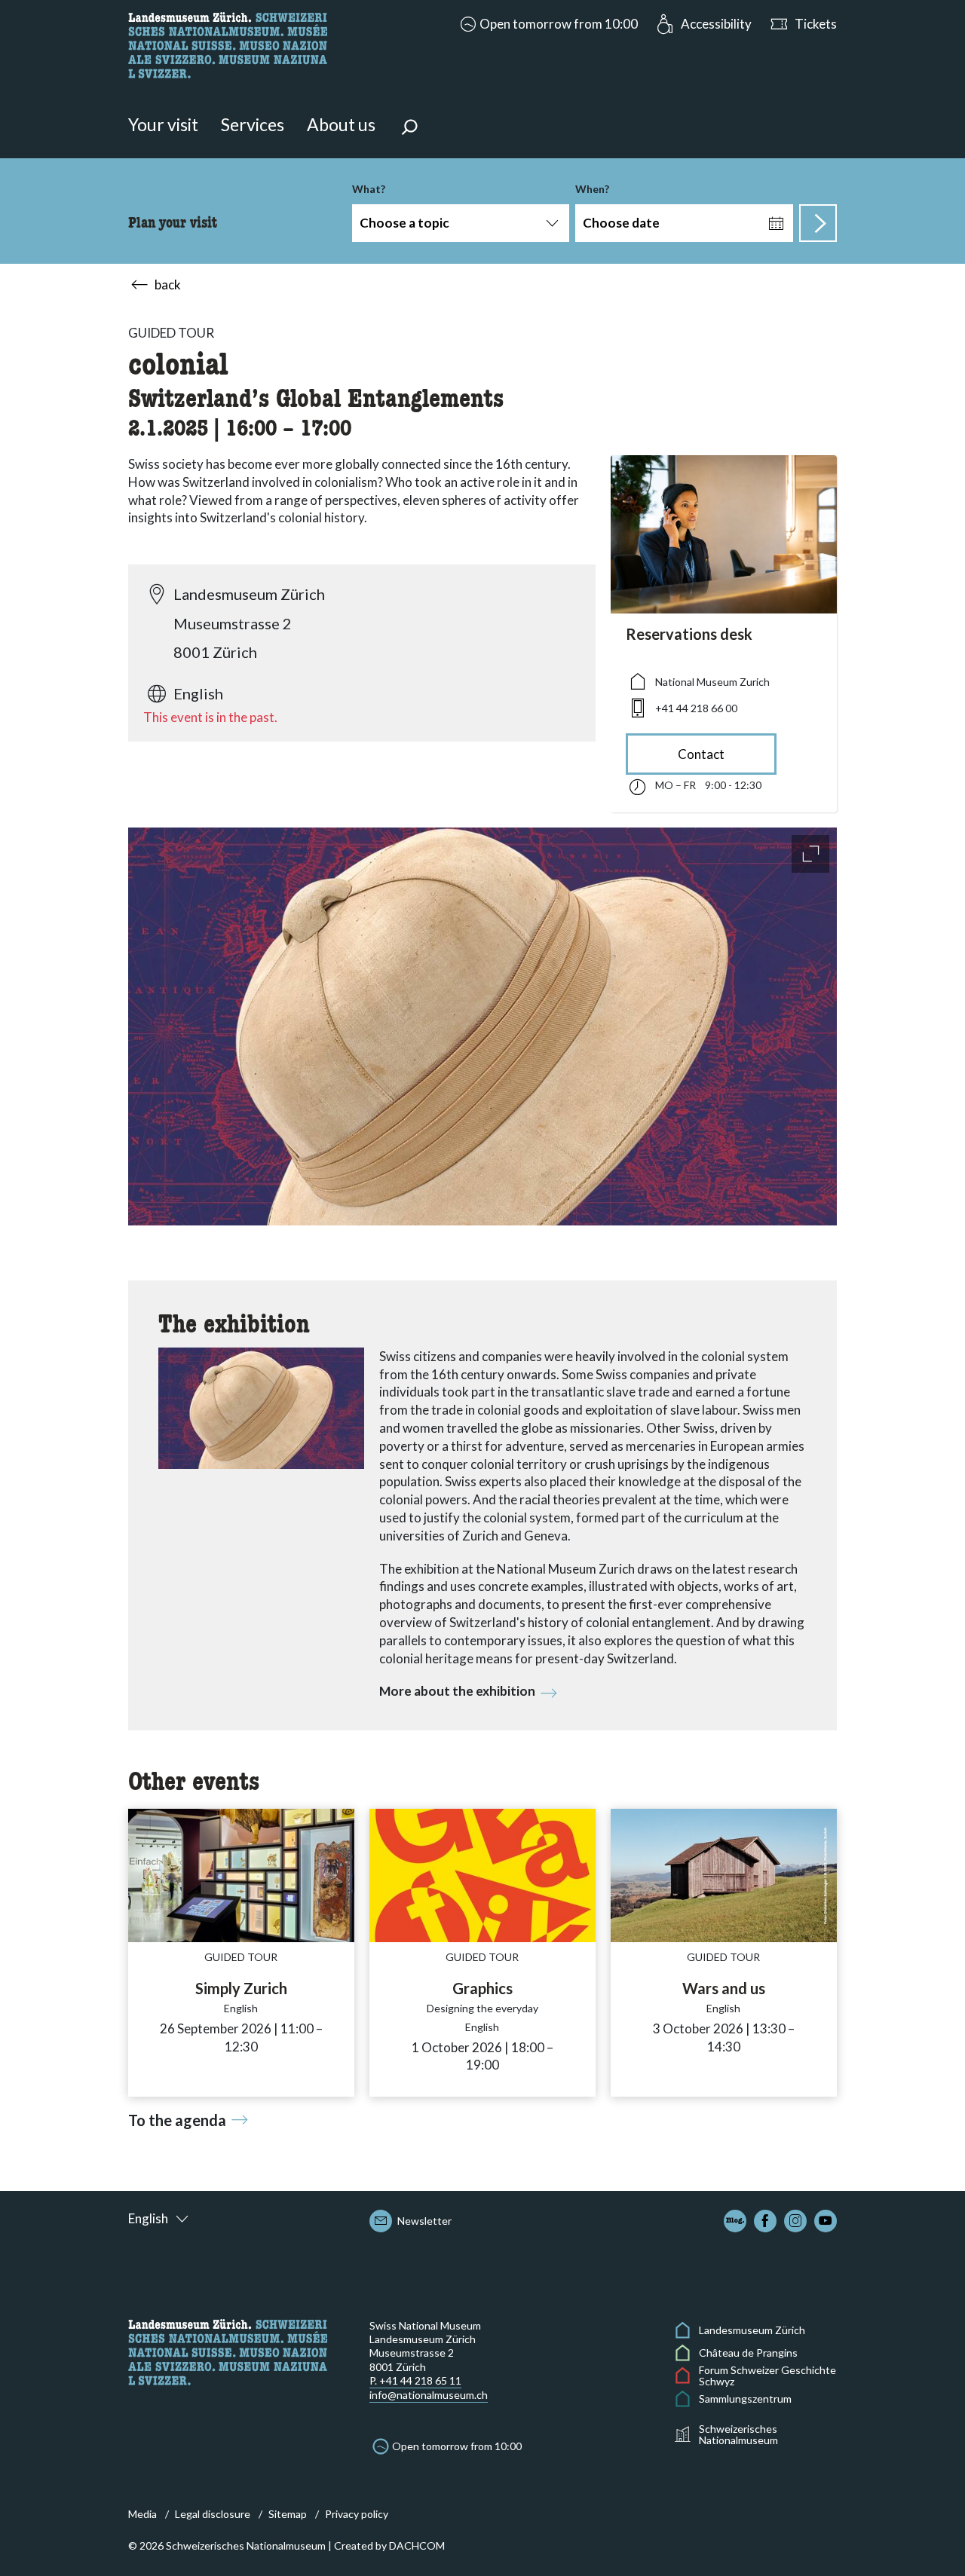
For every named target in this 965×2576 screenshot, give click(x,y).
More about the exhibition (457, 1691)
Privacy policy (357, 2514)
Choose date (621, 223)
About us (341, 124)
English (148, 2218)
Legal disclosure (213, 2514)
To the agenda (177, 2120)
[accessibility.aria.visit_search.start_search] (818, 223)
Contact (701, 754)
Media (142, 2514)
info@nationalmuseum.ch (429, 2395)
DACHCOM (417, 2545)
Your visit (163, 124)
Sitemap (288, 2514)
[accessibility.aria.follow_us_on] (735, 2221)
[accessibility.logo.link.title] (228, 43)
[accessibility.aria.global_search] (409, 129)
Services (253, 124)
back (168, 285)
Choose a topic (404, 223)
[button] (547, 24)
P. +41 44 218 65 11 (415, 2380)
